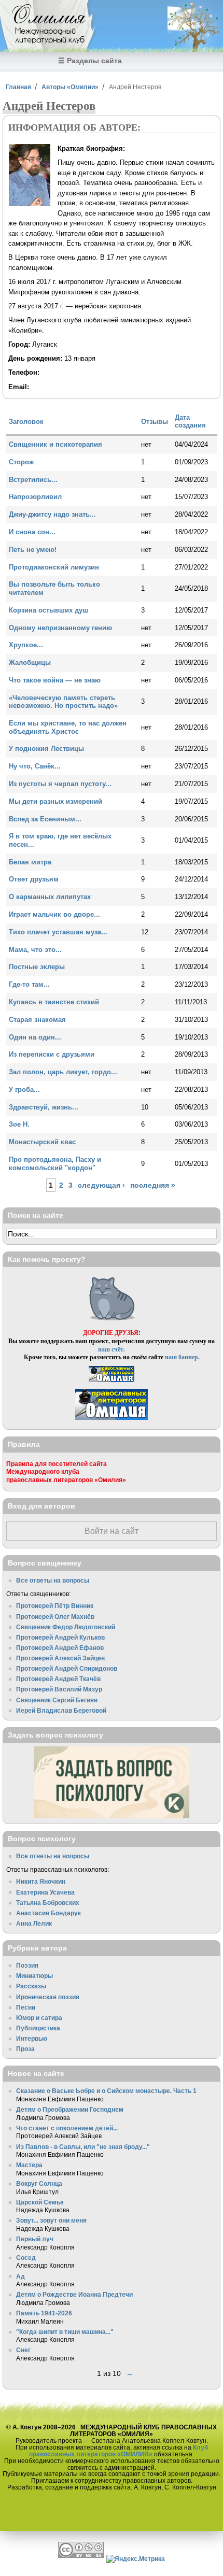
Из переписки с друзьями (52, 1054)
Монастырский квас (42, 1142)
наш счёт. (112, 1349)
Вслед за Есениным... (45, 819)
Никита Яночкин (41, 1881)
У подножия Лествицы (46, 749)
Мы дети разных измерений (55, 801)
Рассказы (31, 1986)
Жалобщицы (30, 663)
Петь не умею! (33, 550)
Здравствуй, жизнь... (44, 1107)
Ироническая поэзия (48, 1997)
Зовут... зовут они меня (51, 2220)
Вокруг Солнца (39, 2183)
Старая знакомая (37, 1020)
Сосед (26, 2258)
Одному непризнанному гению (60, 628)
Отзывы (155, 422)
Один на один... (35, 1037)
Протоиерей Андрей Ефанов (60, 1648)
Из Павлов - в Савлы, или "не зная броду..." (83, 2147)
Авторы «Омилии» (70, 87)
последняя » (153, 1185)
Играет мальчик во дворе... (54, 914)
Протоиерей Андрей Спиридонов (67, 1668)
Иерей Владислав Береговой (61, 1710)
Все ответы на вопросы (53, 1580)
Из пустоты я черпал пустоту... (60, 784)
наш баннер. (182, 1357)
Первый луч (35, 2239)
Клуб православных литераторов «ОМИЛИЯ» (119, 2451)
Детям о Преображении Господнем (70, 2109)
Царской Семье (40, 2202)
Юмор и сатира (39, 2018)
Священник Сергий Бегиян (57, 1700)
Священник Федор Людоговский (66, 1627)
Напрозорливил (35, 497)
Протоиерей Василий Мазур (59, 1689)
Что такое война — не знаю (55, 680)
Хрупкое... (26, 645)
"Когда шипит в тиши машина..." (65, 2332)
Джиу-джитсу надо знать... (52, 514)
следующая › (101, 1185)
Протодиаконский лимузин (54, 567)
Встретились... (33, 480)
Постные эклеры (37, 967)
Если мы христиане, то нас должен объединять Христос (68, 727)
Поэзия (27, 1965)
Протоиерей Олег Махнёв (55, 1617)
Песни (26, 2007)
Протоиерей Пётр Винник (55, 1606)
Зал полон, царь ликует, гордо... (63, 1072)
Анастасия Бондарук (48, 1913)
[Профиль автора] (30, 204)
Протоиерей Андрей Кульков (60, 1637)
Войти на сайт (112, 1531)
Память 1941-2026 (44, 2313)
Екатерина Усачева (45, 1892)
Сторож (21, 462)
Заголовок (26, 422)
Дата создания (190, 422)
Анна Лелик (34, 1923)
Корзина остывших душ (48, 610)
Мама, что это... (35, 950)
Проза (25, 2049)
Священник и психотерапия (55, 444)
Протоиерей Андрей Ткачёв (58, 1679)
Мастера (29, 2165)
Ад (20, 2276)
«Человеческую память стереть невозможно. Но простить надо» (63, 702)
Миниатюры (34, 1976)
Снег (23, 2350)
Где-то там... (29, 984)
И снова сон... (32, 532)
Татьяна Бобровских (48, 1903)
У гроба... (24, 1090)
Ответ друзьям (34, 879)
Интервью (32, 2038)
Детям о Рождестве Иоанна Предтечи (74, 2294)
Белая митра (30, 862)
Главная (18, 87)
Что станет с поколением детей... (67, 2128)
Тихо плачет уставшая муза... (58, 932)
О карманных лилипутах (50, 897)
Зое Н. (19, 1124)
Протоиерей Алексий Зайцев (60, 1658)
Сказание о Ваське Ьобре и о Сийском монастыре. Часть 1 (106, 2091)
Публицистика (38, 2028)
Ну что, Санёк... (35, 766)
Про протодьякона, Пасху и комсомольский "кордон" (55, 1164)
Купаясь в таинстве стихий (54, 1002)
